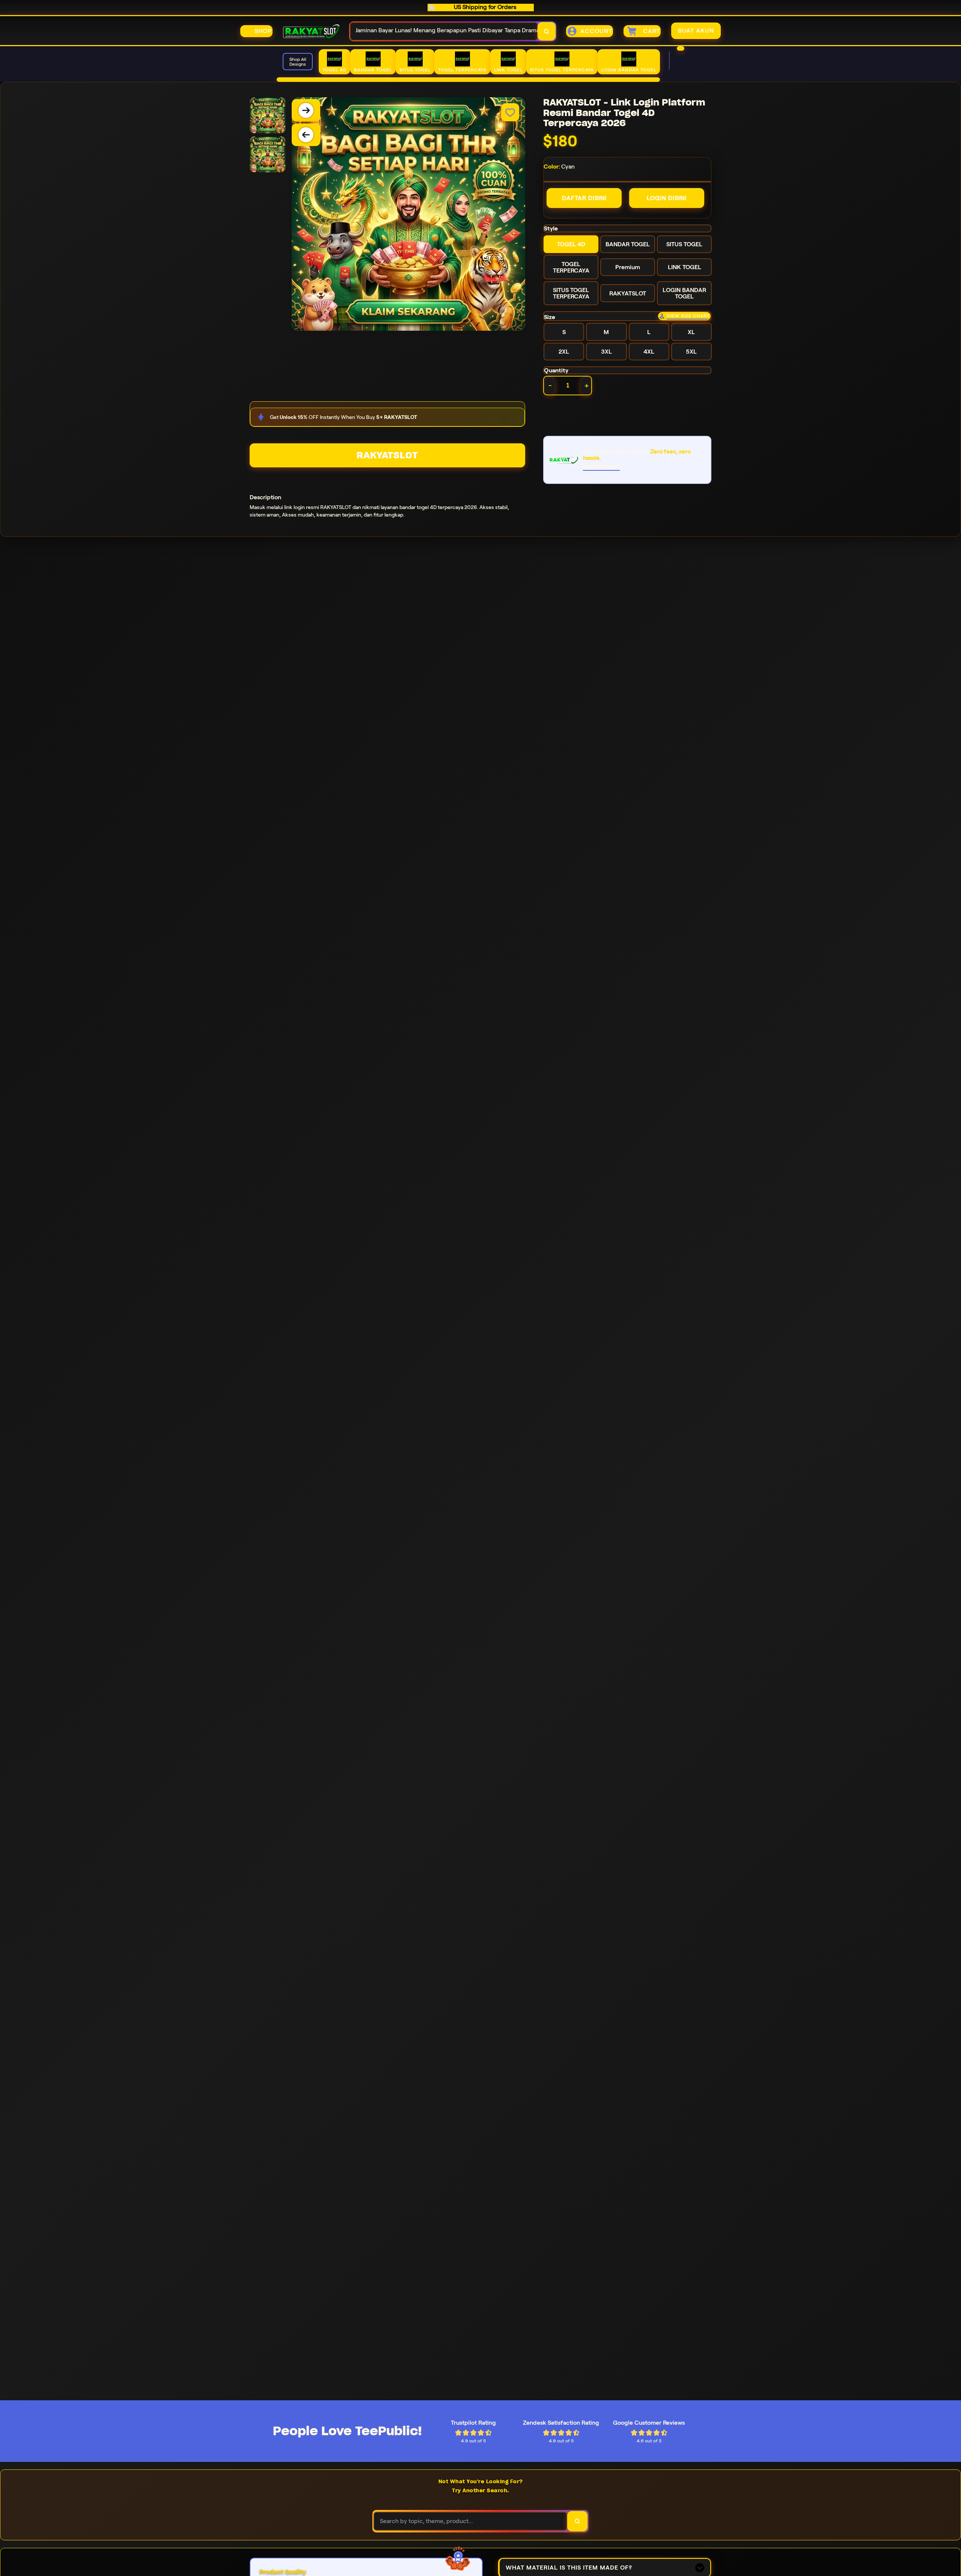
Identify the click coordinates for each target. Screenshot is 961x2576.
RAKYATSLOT (387, 455)
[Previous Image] (306, 135)
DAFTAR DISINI (584, 198)
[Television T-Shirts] (468, 80)
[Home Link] (311, 31)
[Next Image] (306, 110)
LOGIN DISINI (667, 198)
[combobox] (444, 31)
